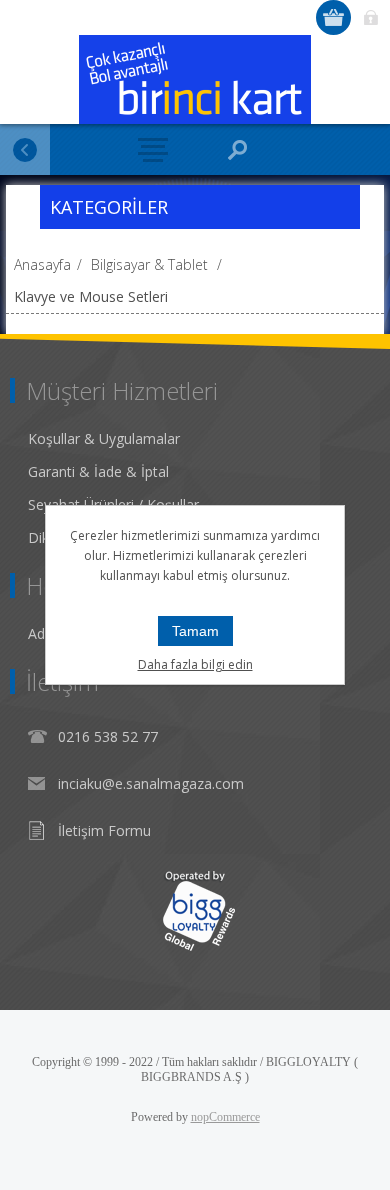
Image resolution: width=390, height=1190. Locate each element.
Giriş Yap (370, 17)
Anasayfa (42, 264)
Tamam (195, 631)
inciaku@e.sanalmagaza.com (151, 783)
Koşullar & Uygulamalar (104, 438)
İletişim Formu (104, 830)
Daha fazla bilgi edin (195, 664)
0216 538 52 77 (108, 736)
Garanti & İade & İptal (98, 471)
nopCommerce (225, 1117)
